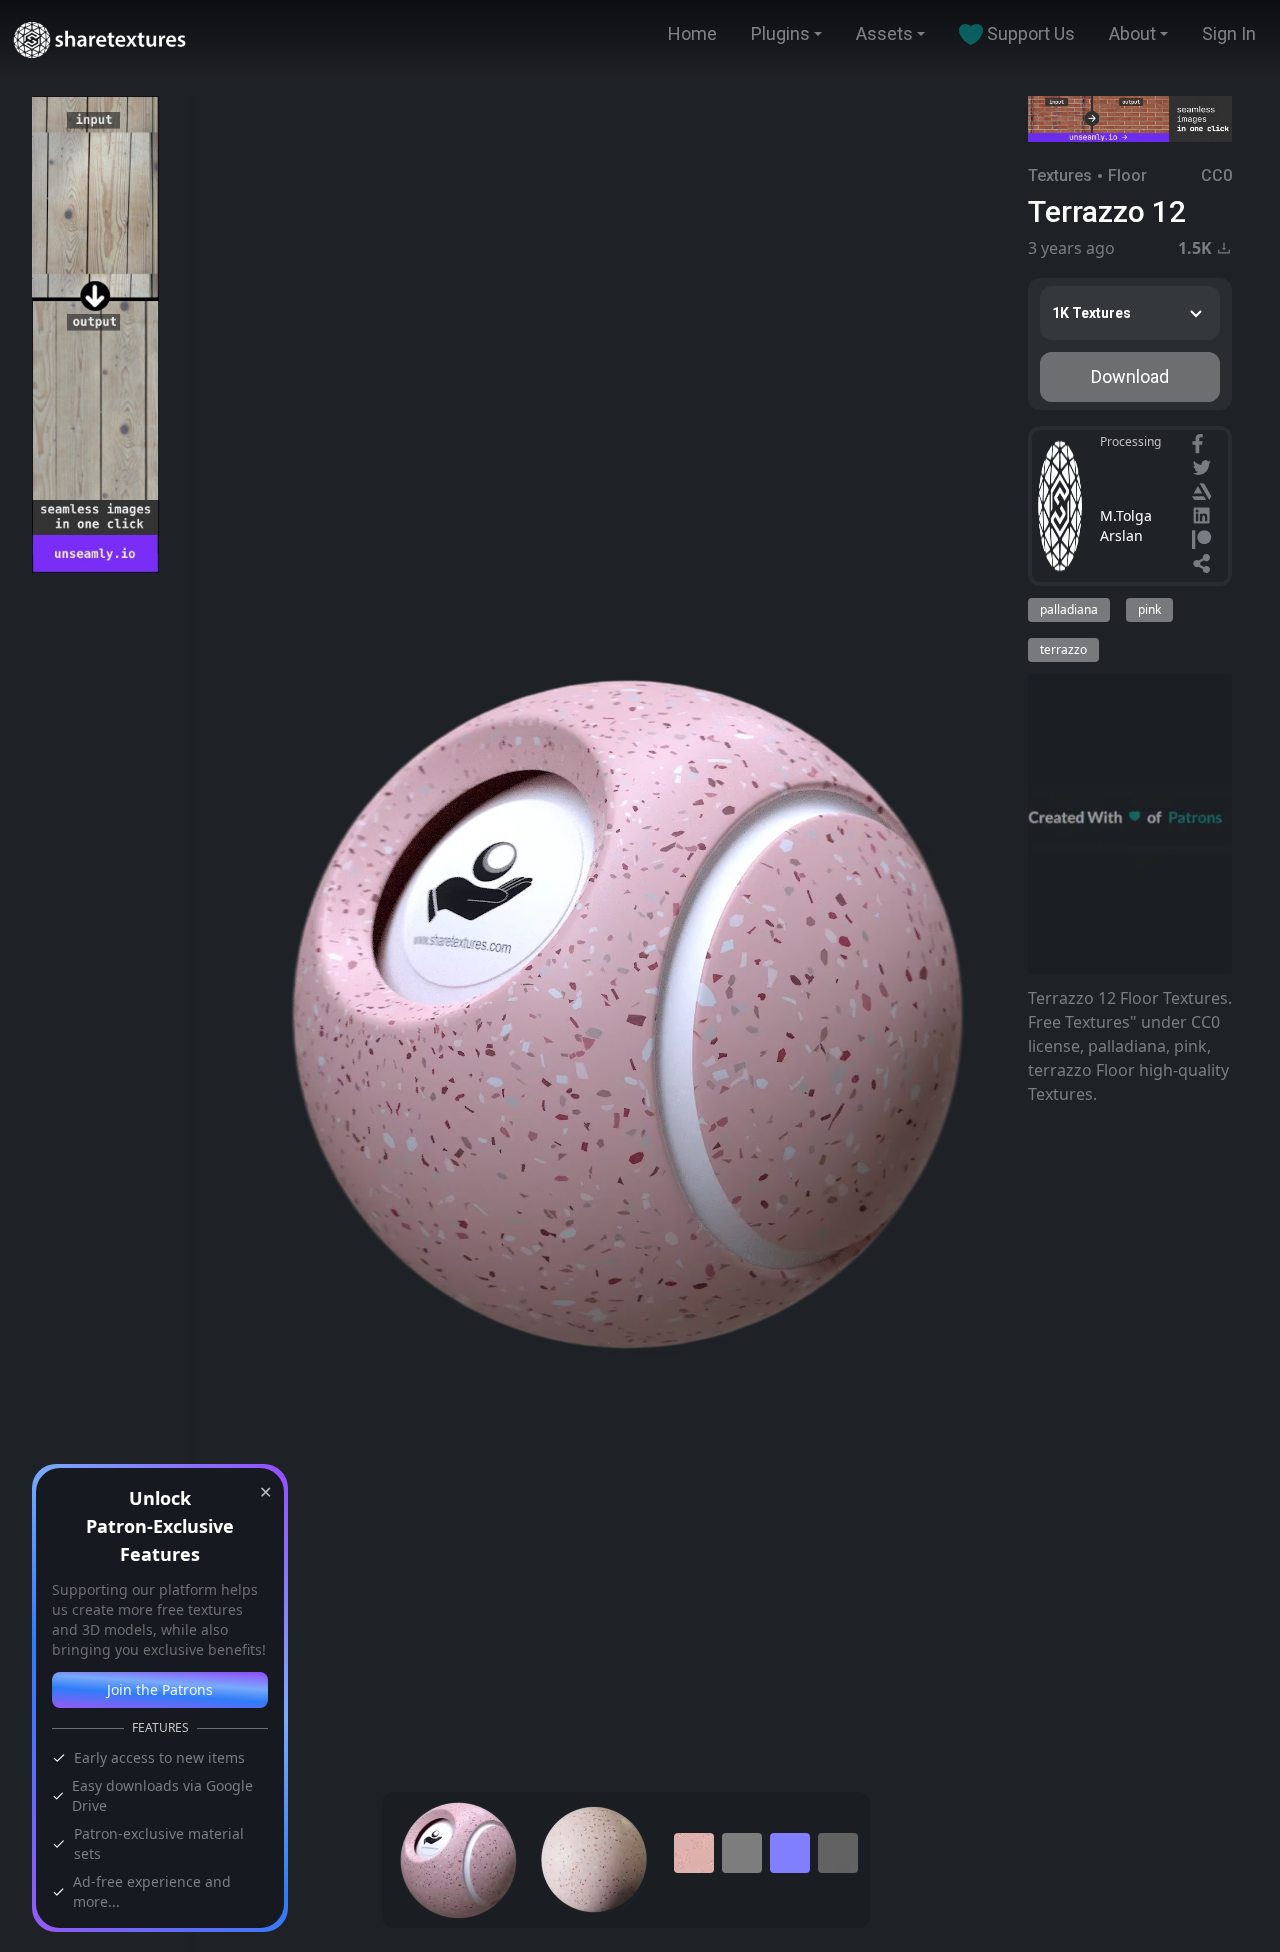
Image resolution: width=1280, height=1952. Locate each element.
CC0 (1216, 175)
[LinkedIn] (1204, 518)
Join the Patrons (160, 1689)
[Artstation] (1204, 494)
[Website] (1204, 566)
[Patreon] (1204, 542)
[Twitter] (1204, 470)
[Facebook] (1200, 446)
